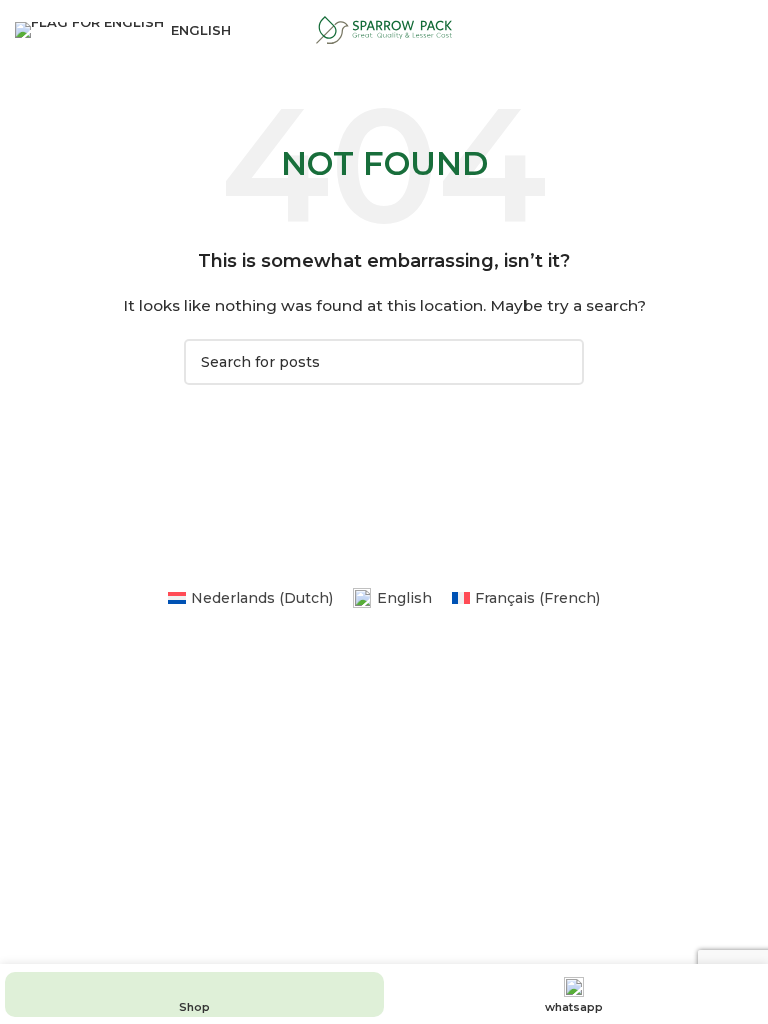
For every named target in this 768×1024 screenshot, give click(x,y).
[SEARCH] (561, 362)
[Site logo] (384, 29)
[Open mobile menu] (745, 30)
